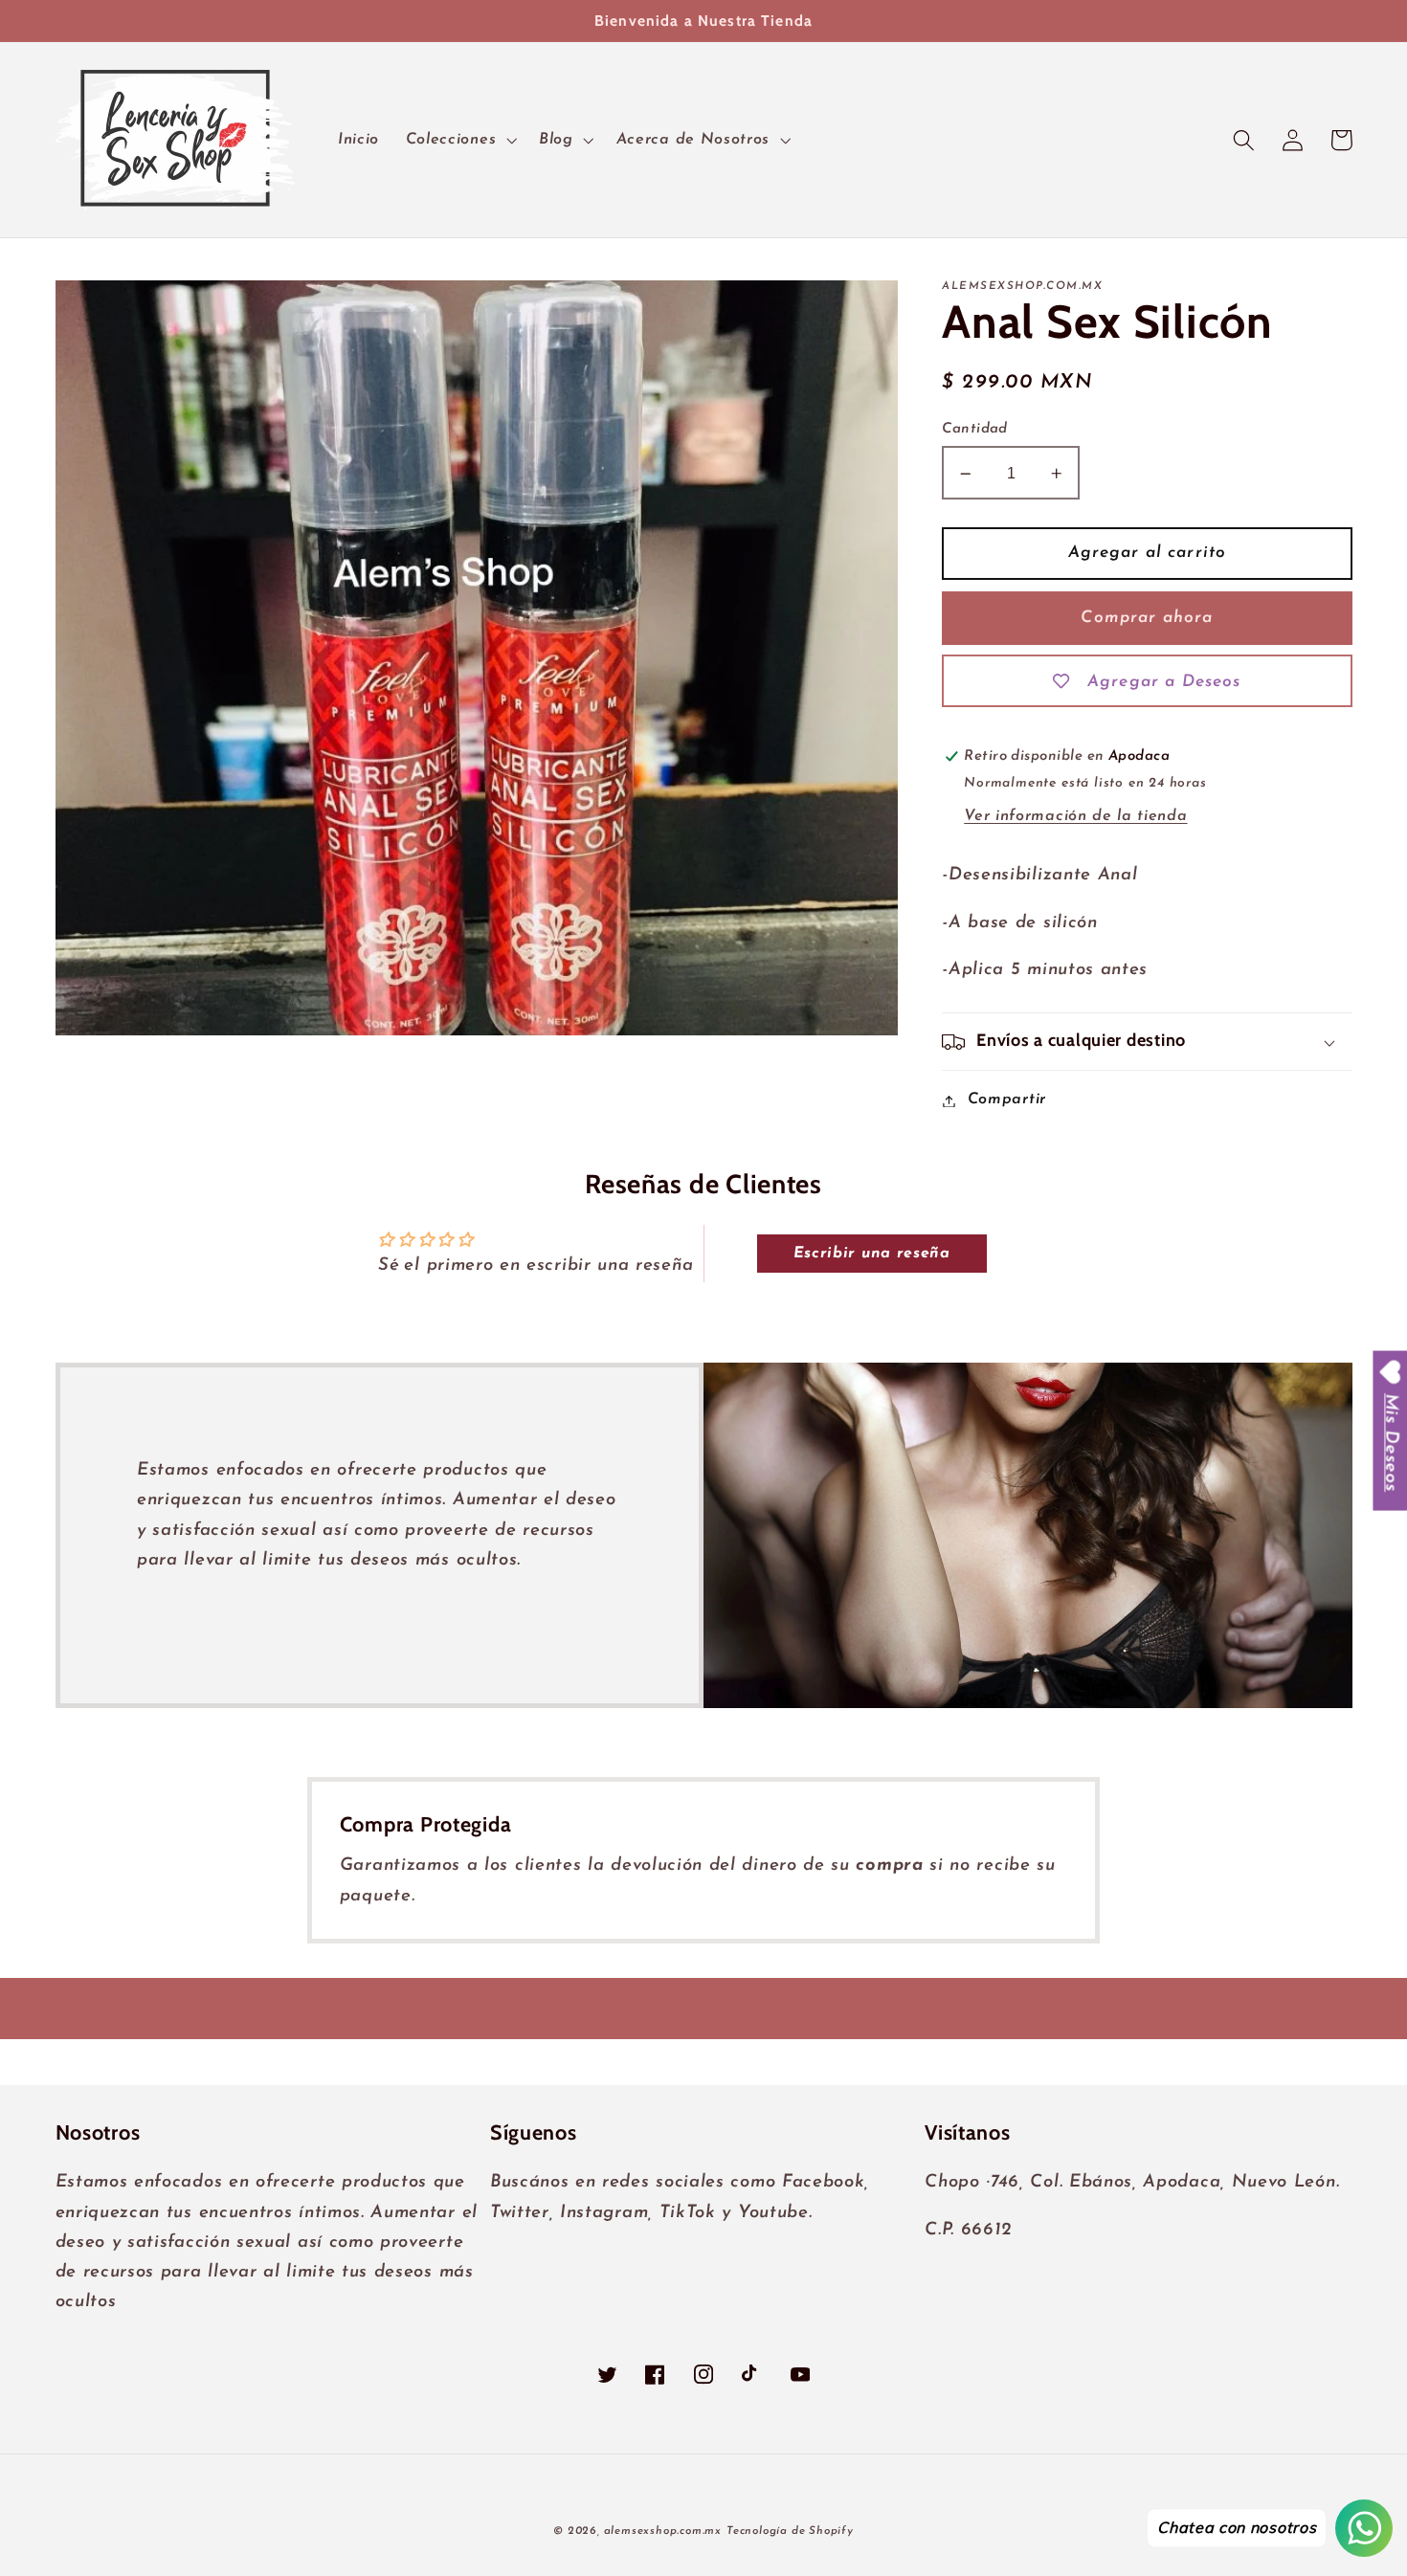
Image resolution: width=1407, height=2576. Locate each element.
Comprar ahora (1147, 618)
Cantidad (975, 430)
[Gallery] (477, 657)
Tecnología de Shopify (790, 2531)
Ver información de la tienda (1075, 817)
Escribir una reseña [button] (872, 1254)
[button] (459, 140)
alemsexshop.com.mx (663, 2531)
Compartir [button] (1007, 1100)
